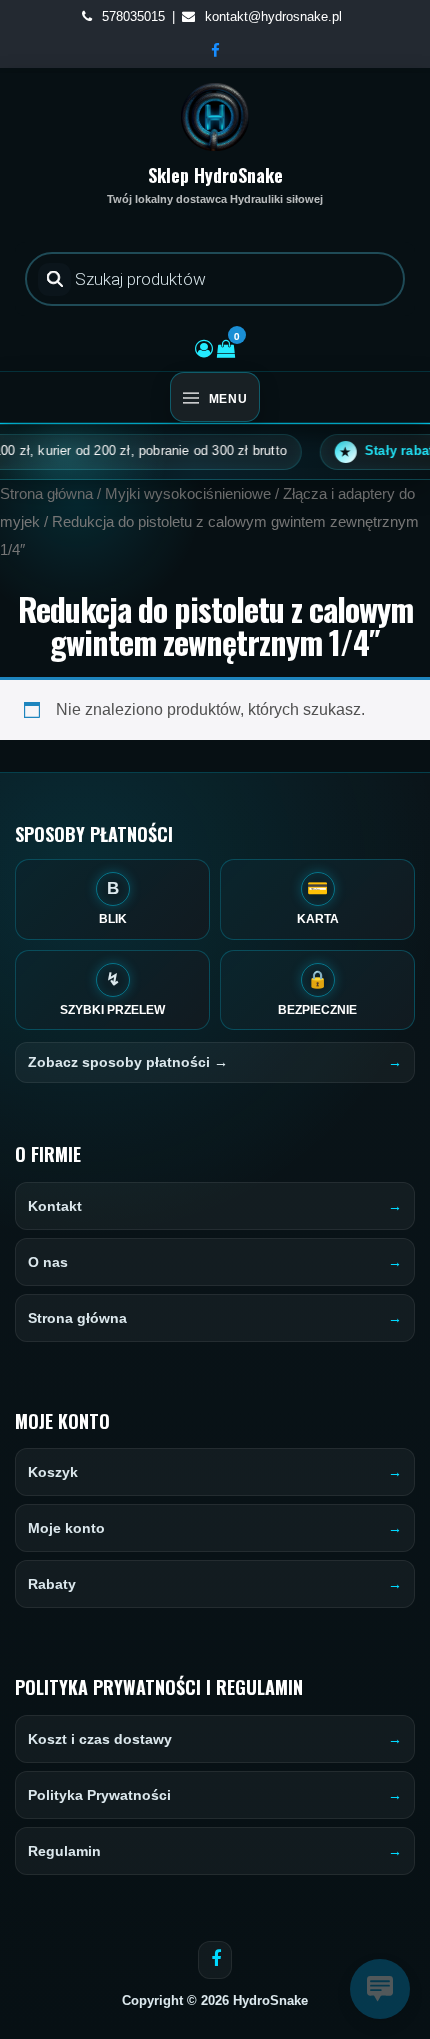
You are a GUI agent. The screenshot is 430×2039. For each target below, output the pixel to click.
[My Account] (204, 349)
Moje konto (66, 1528)
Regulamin (64, 1851)
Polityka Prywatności (99, 1795)
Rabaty (52, 1584)
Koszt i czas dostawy (100, 1739)
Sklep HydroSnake (215, 175)
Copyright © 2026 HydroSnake (215, 2000)
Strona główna (46, 494)
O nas (48, 1262)
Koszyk (53, 1472)
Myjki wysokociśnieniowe (188, 494)
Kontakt (55, 1206)
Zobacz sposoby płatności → (128, 1062)
